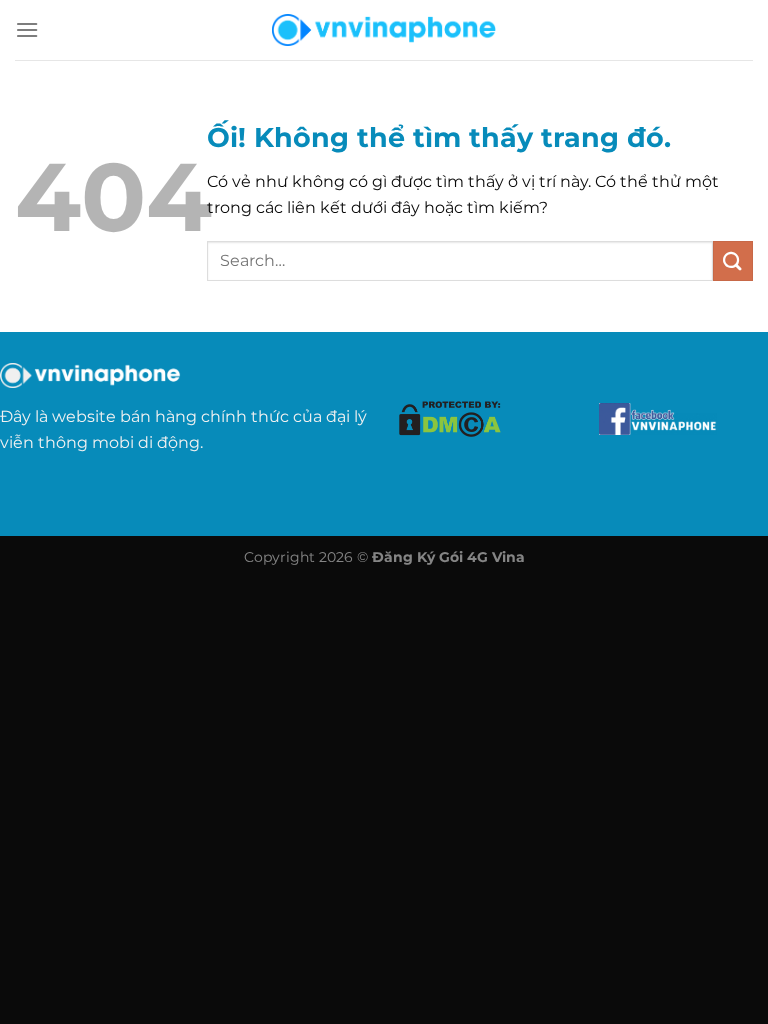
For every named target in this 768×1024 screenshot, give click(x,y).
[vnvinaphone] (384, 30)
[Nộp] (733, 260)
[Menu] (27, 29)
